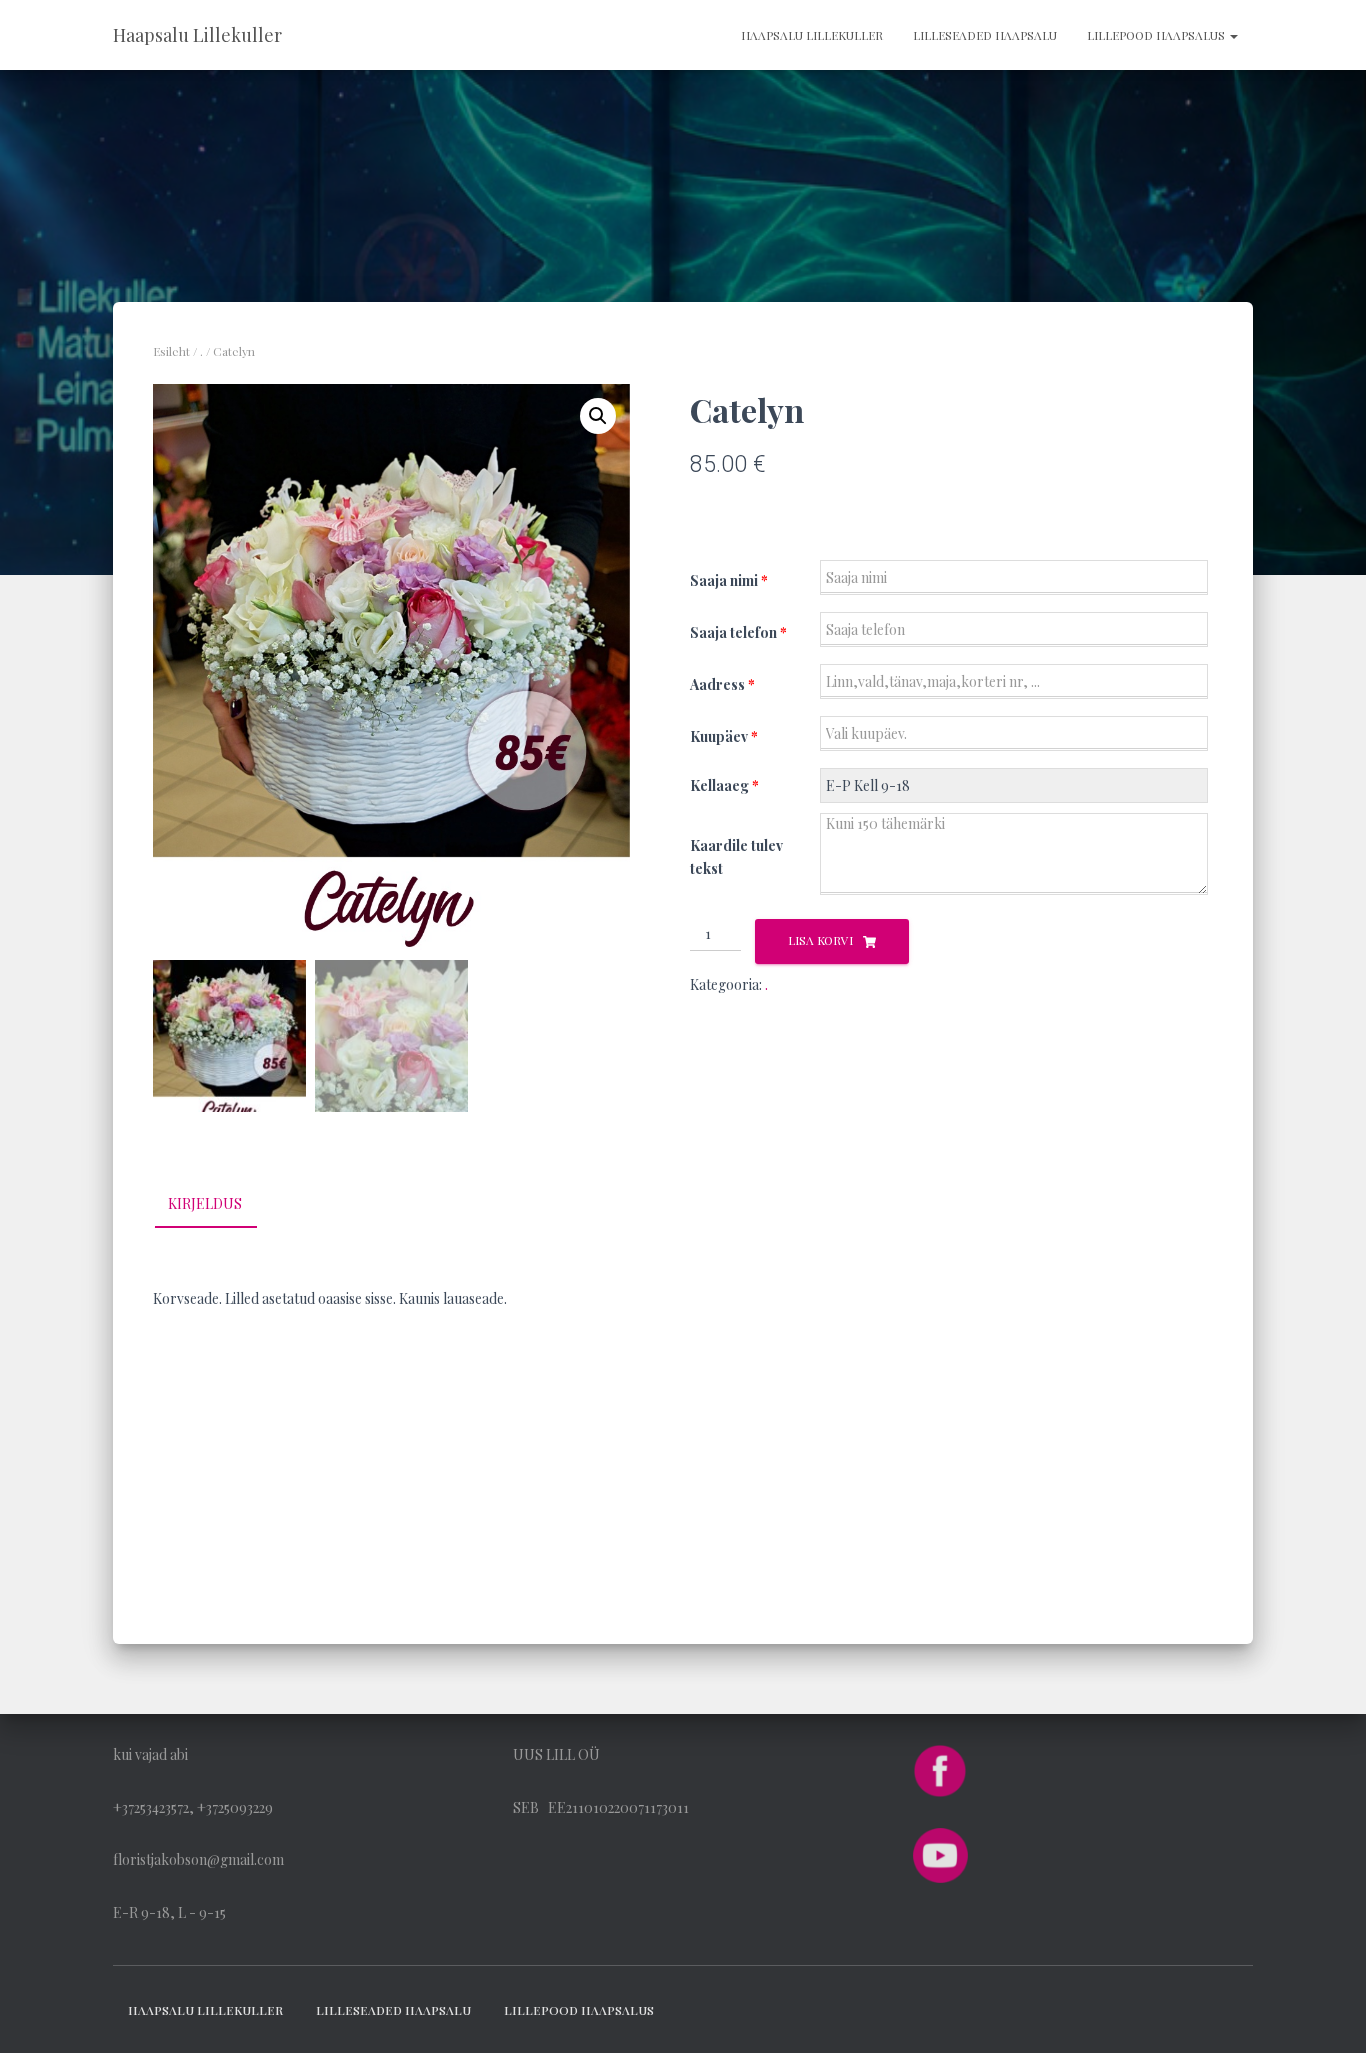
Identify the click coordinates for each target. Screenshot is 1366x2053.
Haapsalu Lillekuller (812, 35)
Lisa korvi (820, 940)
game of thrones (205, 1404)
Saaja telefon (738, 632)
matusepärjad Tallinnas (225, 1456)
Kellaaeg (724, 785)
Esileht (171, 351)
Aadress (722, 684)
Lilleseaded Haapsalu (985, 35)
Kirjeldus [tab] (205, 1203)
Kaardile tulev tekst (736, 857)
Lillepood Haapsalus (1157, 35)
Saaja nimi (729, 580)
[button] (598, 416)
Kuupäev (724, 736)
